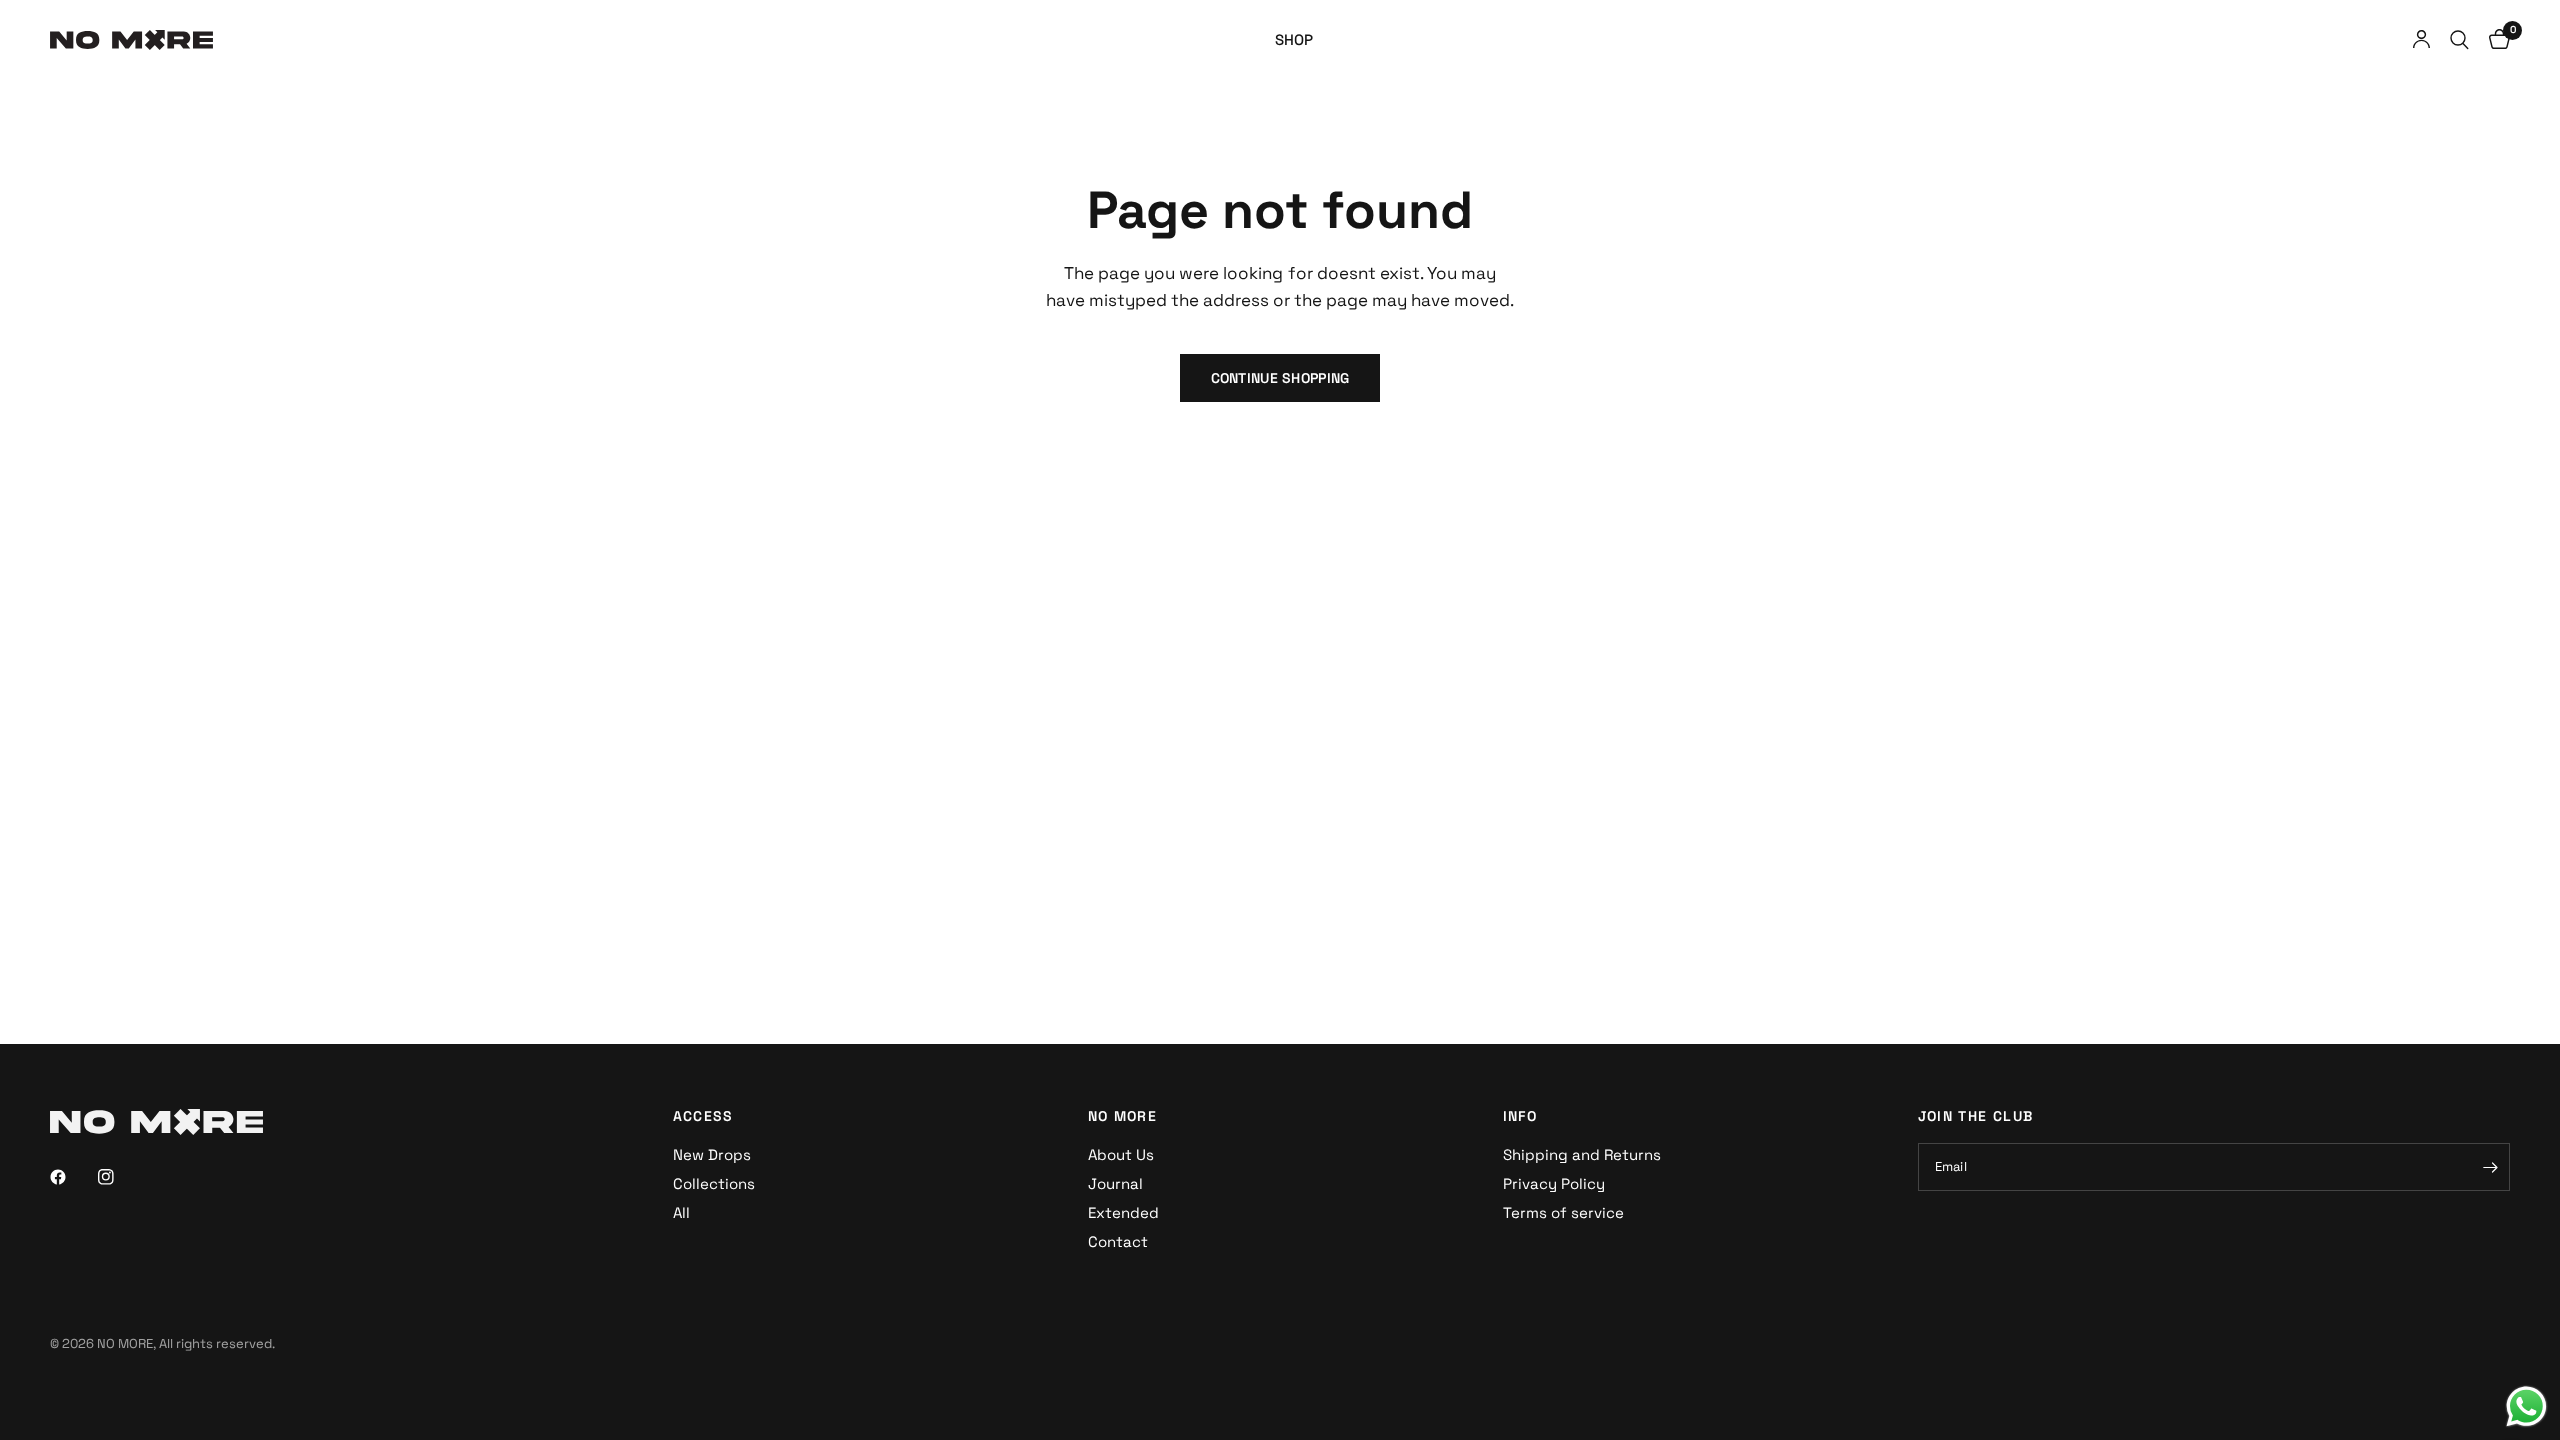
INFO (1520, 1116)
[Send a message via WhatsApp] (2526, 1406)
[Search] (2459, 40)
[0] (2494, 40)
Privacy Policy (1554, 1183)
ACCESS (703, 1116)
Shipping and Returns (1582, 1154)
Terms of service (1563, 1212)
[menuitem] (1294, 40)
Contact (1118, 1241)
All (681, 1212)
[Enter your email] (2490, 1167)
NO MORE (1123, 1116)
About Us (1121, 1154)
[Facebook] (72, 1177)
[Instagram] (120, 1177)
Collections (714, 1183)
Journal (1115, 1183)
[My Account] (2421, 40)
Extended (1123, 1212)
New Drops (712, 1154)
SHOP (1294, 39)
